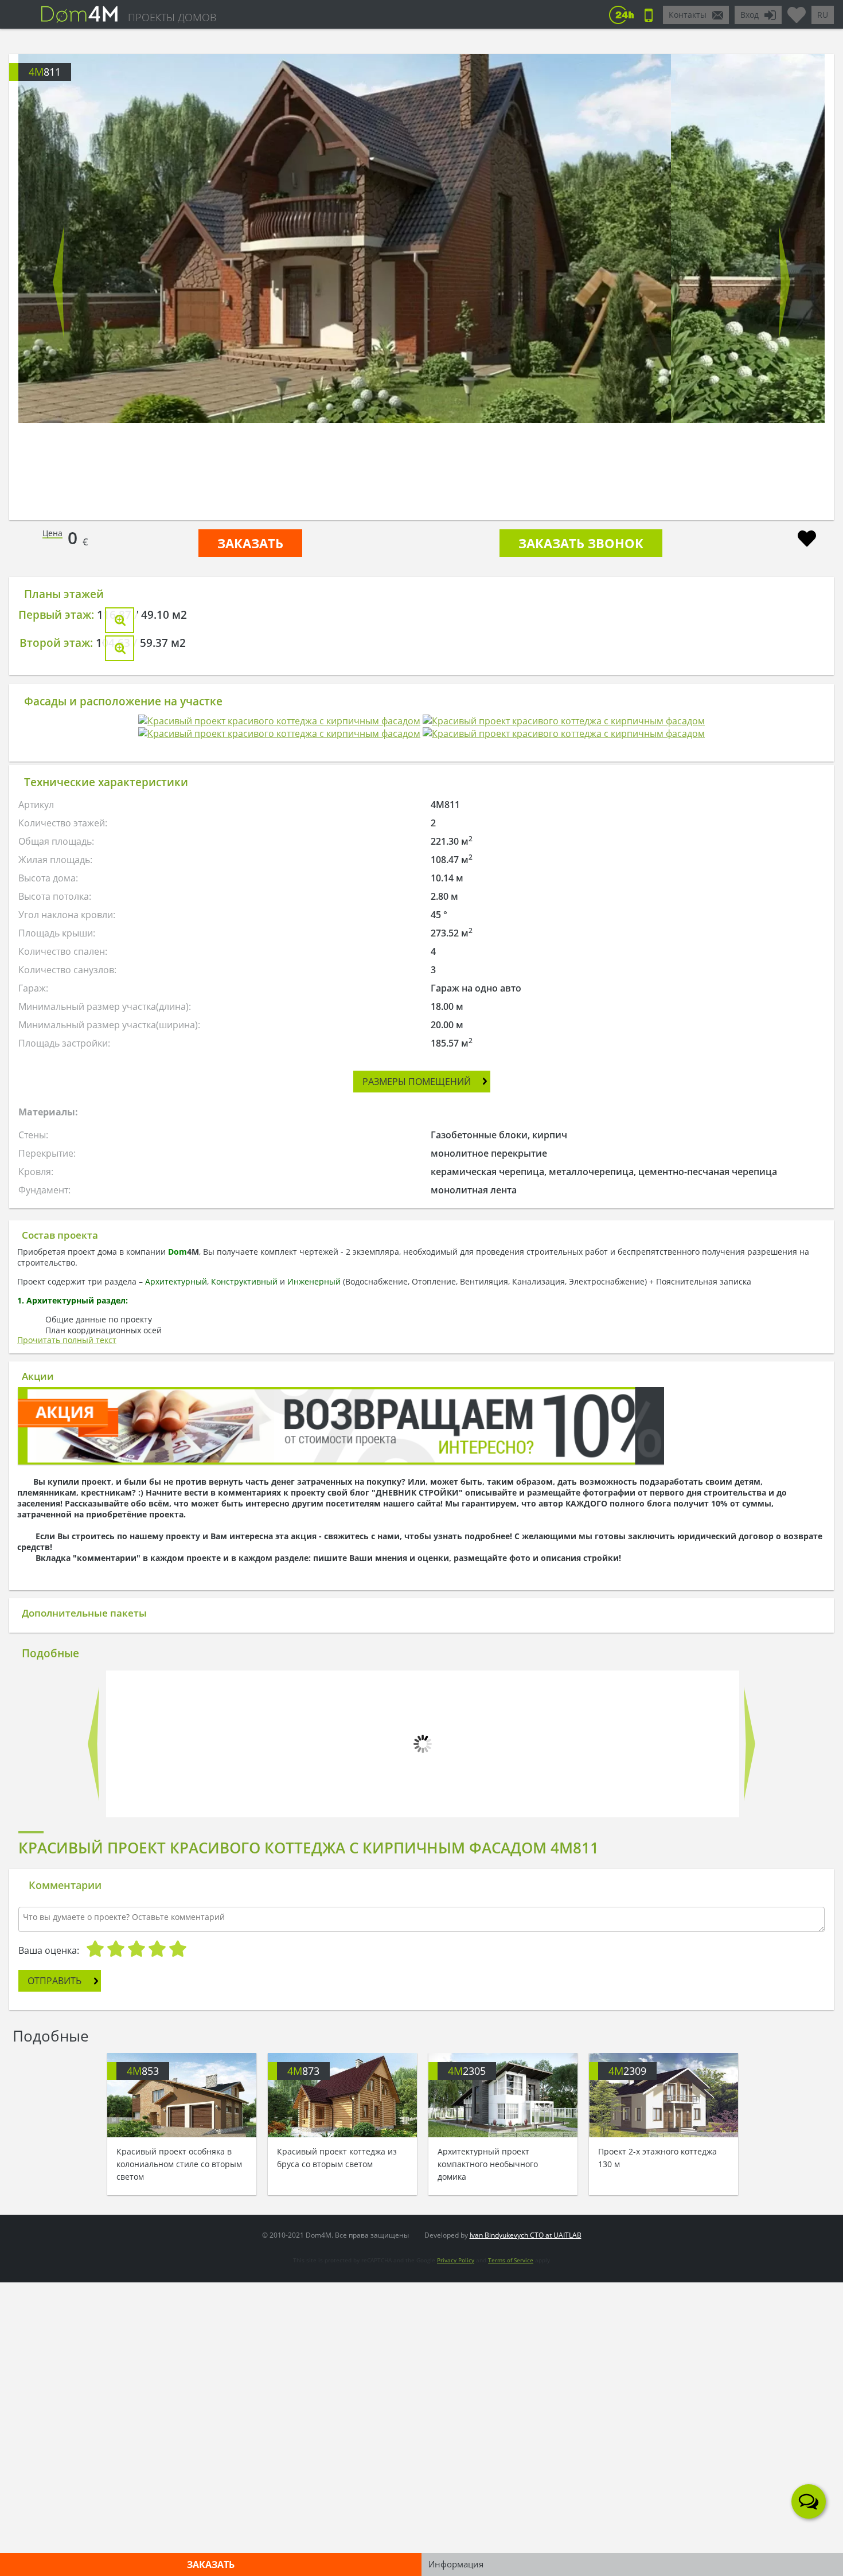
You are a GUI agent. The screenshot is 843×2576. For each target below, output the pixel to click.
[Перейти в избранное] (797, 10)
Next (784, 282)
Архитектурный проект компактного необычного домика (488, 2250)
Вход (750, 15)
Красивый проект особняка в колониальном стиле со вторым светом (179, 2250)
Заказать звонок (581, 543)
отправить (54, 2446)
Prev (59, 282)
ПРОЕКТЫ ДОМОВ (172, 17)
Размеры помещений (417, 1549)
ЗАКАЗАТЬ (250, 543)
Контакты (688, 15)
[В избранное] (807, 540)
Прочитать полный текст (67, 1808)
